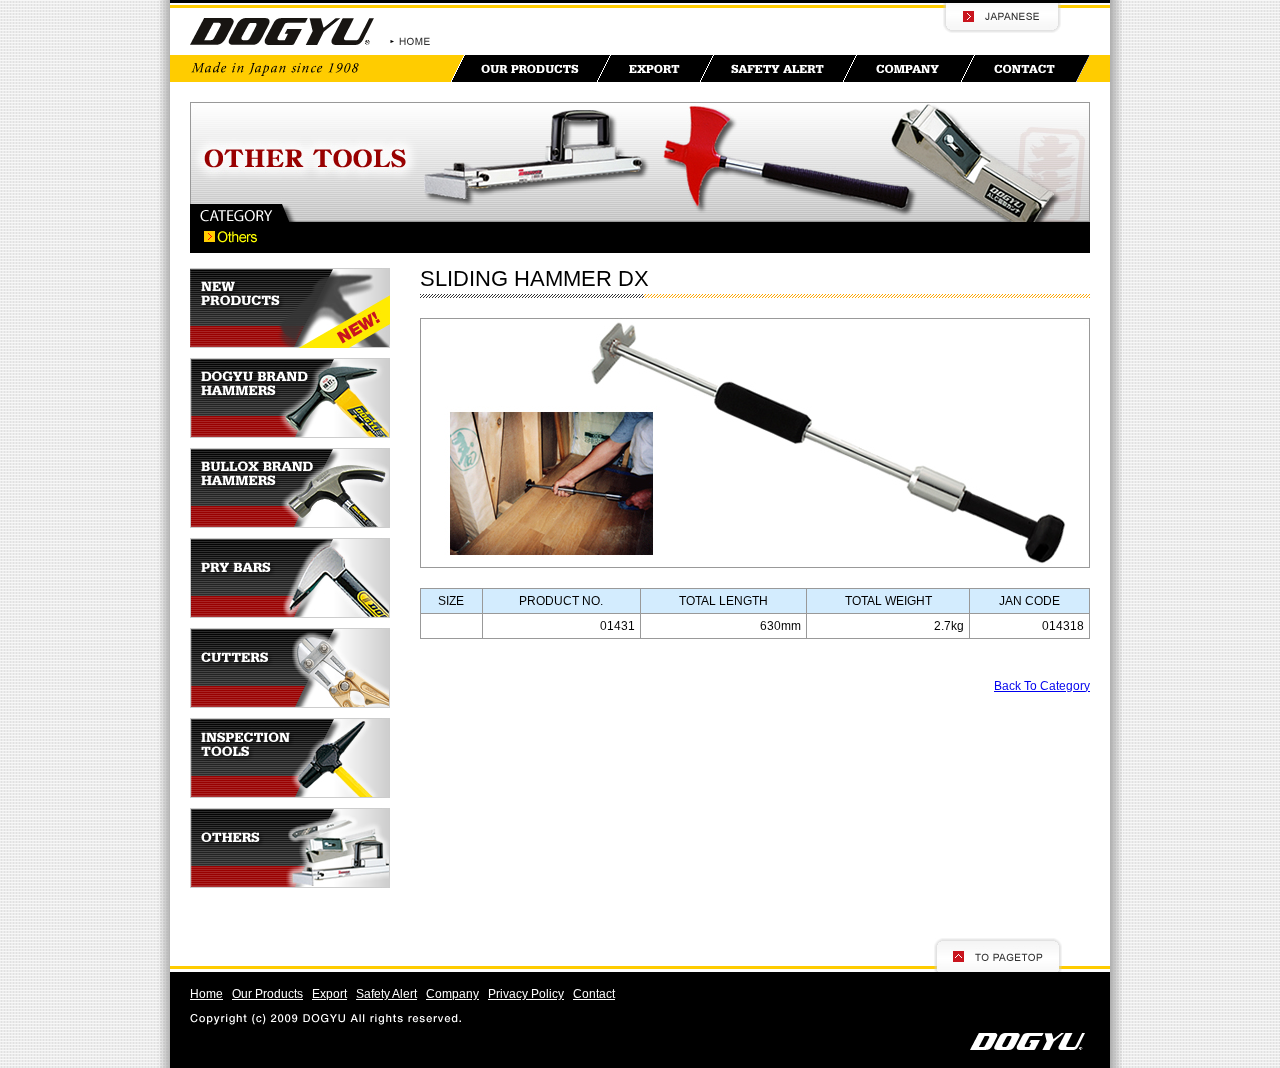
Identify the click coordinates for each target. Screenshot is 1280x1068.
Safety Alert (386, 994)
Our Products (267, 994)
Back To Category (1042, 686)
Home (206, 994)
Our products (531, 68)
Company (909, 68)
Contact (1025, 68)
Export (655, 68)
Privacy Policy (526, 994)
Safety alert (778, 68)
